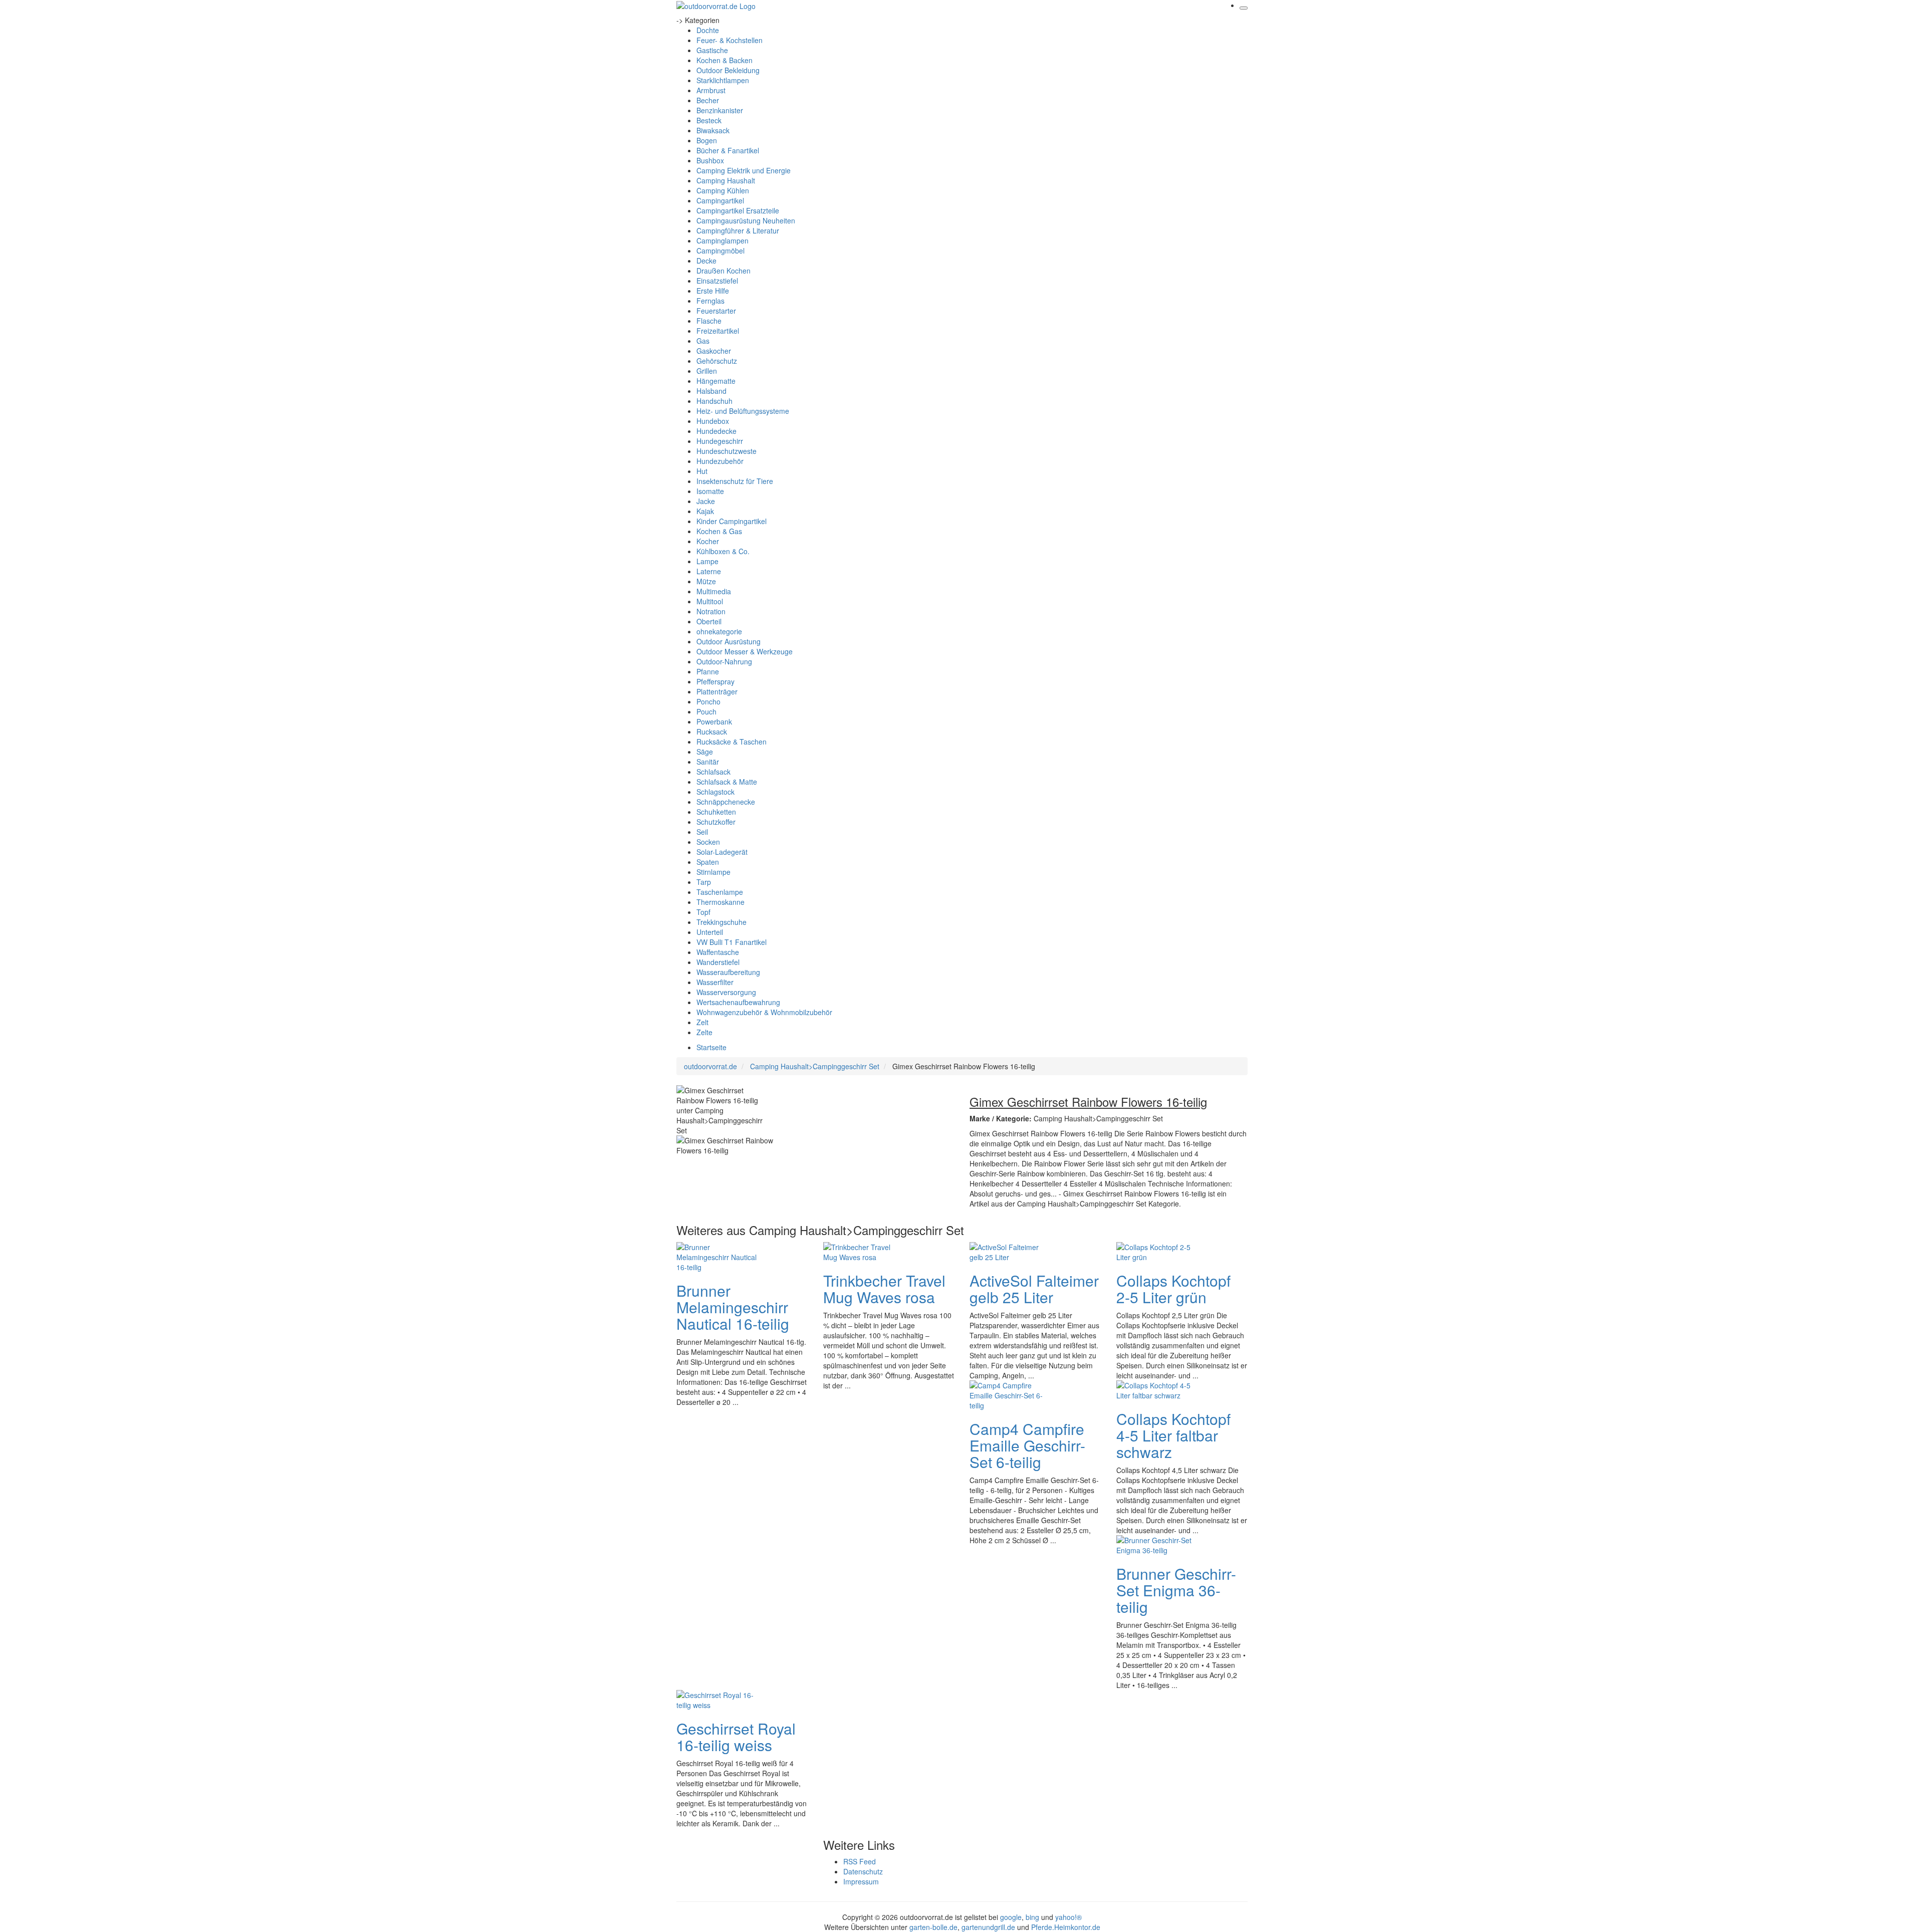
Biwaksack (713, 130)
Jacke (706, 501)
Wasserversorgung (726, 992)
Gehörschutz (717, 361)
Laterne (709, 571)
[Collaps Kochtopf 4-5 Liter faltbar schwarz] (1156, 1389)
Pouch (706, 711)
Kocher (708, 541)
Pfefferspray (715, 681)
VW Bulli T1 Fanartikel (732, 942)
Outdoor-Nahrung (724, 661)
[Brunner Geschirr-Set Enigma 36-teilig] (1156, 1544)
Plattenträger (717, 691)
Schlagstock (715, 792)
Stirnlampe (713, 872)
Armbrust (711, 90)
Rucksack (712, 732)
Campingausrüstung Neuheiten (746, 220)
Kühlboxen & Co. (723, 551)
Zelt (702, 1022)
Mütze (706, 581)
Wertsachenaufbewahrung (738, 1002)
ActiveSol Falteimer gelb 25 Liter (1034, 1289)
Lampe (707, 561)
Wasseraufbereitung (728, 972)
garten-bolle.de (933, 1927)
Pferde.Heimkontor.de (1066, 1927)
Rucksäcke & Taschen (732, 742)
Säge (705, 752)
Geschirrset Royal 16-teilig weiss (736, 1737)
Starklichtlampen (723, 80)
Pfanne (708, 671)
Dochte (708, 30)
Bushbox (710, 160)
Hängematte (716, 381)
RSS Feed (860, 1861)
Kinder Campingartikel (732, 521)
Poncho (708, 701)
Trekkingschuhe (722, 922)
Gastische (712, 50)
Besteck (709, 120)
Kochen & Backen (725, 60)
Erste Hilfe (713, 291)
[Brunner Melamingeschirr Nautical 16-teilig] (716, 1256)
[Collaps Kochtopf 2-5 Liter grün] (1156, 1251)
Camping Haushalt (726, 180)
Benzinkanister (720, 110)
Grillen (707, 371)
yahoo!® (1068, 1917)
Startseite (711, 1047)
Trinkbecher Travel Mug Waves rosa (884, 1289)
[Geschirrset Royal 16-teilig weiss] (716, 1699)
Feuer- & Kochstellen (730, 40)
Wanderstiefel (718, 962)
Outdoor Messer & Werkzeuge (745, 651)
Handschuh (714, 401)
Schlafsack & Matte (727, 782)
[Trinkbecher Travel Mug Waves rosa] (863, 1251)
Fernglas (710, 301)
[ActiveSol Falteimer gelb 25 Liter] (1010, 1251)
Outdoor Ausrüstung (729, 641)
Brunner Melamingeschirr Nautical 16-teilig (733, 1307)
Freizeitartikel (718, 331)
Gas (703, 341)
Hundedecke (716, 431)
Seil (702, 832)
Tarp (704, 882)
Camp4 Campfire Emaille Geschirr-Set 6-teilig (1027, 1445)
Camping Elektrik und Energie (744, 170)
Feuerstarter (716, 311)
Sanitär (708, 762)
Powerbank (714, 721)
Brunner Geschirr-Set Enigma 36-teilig (1176, 1590)
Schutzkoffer (716, 822)
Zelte (704, 1032)
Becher (708, 100)
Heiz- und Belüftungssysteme (743, 411)
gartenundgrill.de (988, 1927)
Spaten (708, 862)
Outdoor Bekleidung (728, 70)
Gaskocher (714, 351)
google (1011, 1917)
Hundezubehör (720, 461)
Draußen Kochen (724, 271)
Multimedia (714, 591)
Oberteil (709, 621)
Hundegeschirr (720, 441)
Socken (708, 842)
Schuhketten (716, 812)
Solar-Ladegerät (722, 852)
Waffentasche (718, 952)
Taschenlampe (720, 892)
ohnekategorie (719, 631)
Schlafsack (713, 772)
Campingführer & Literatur (738, 230)
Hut (702, 471)
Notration (711, 611)
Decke (706, 261)
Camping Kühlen (723, 190)
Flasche (709, 321)
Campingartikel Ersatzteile (738, 210)
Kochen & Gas (719, 531)
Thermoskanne (720, 902)
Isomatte (710, 491)
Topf (703, 912)
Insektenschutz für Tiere (735, 481)
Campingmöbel (720, 251)
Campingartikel (720, 200)
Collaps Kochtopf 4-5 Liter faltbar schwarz (1173, 1435)
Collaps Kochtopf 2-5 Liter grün (1173, 1289)
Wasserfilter (715, 982)
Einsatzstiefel (717, 281)
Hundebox (713, 421)
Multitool (710, 601)
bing (1032, 1917)
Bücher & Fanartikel (728, 150)
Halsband (711, 391)
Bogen (707, 140)
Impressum (861, 1881)
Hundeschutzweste (727, 451)
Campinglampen (723, 240)
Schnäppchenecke (726, 802)
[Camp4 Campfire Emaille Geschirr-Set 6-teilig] (1010, 1394)
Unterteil (710, 932)
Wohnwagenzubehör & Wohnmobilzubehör (764, 1012)
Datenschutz (863, 1871)
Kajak (705, 511)
